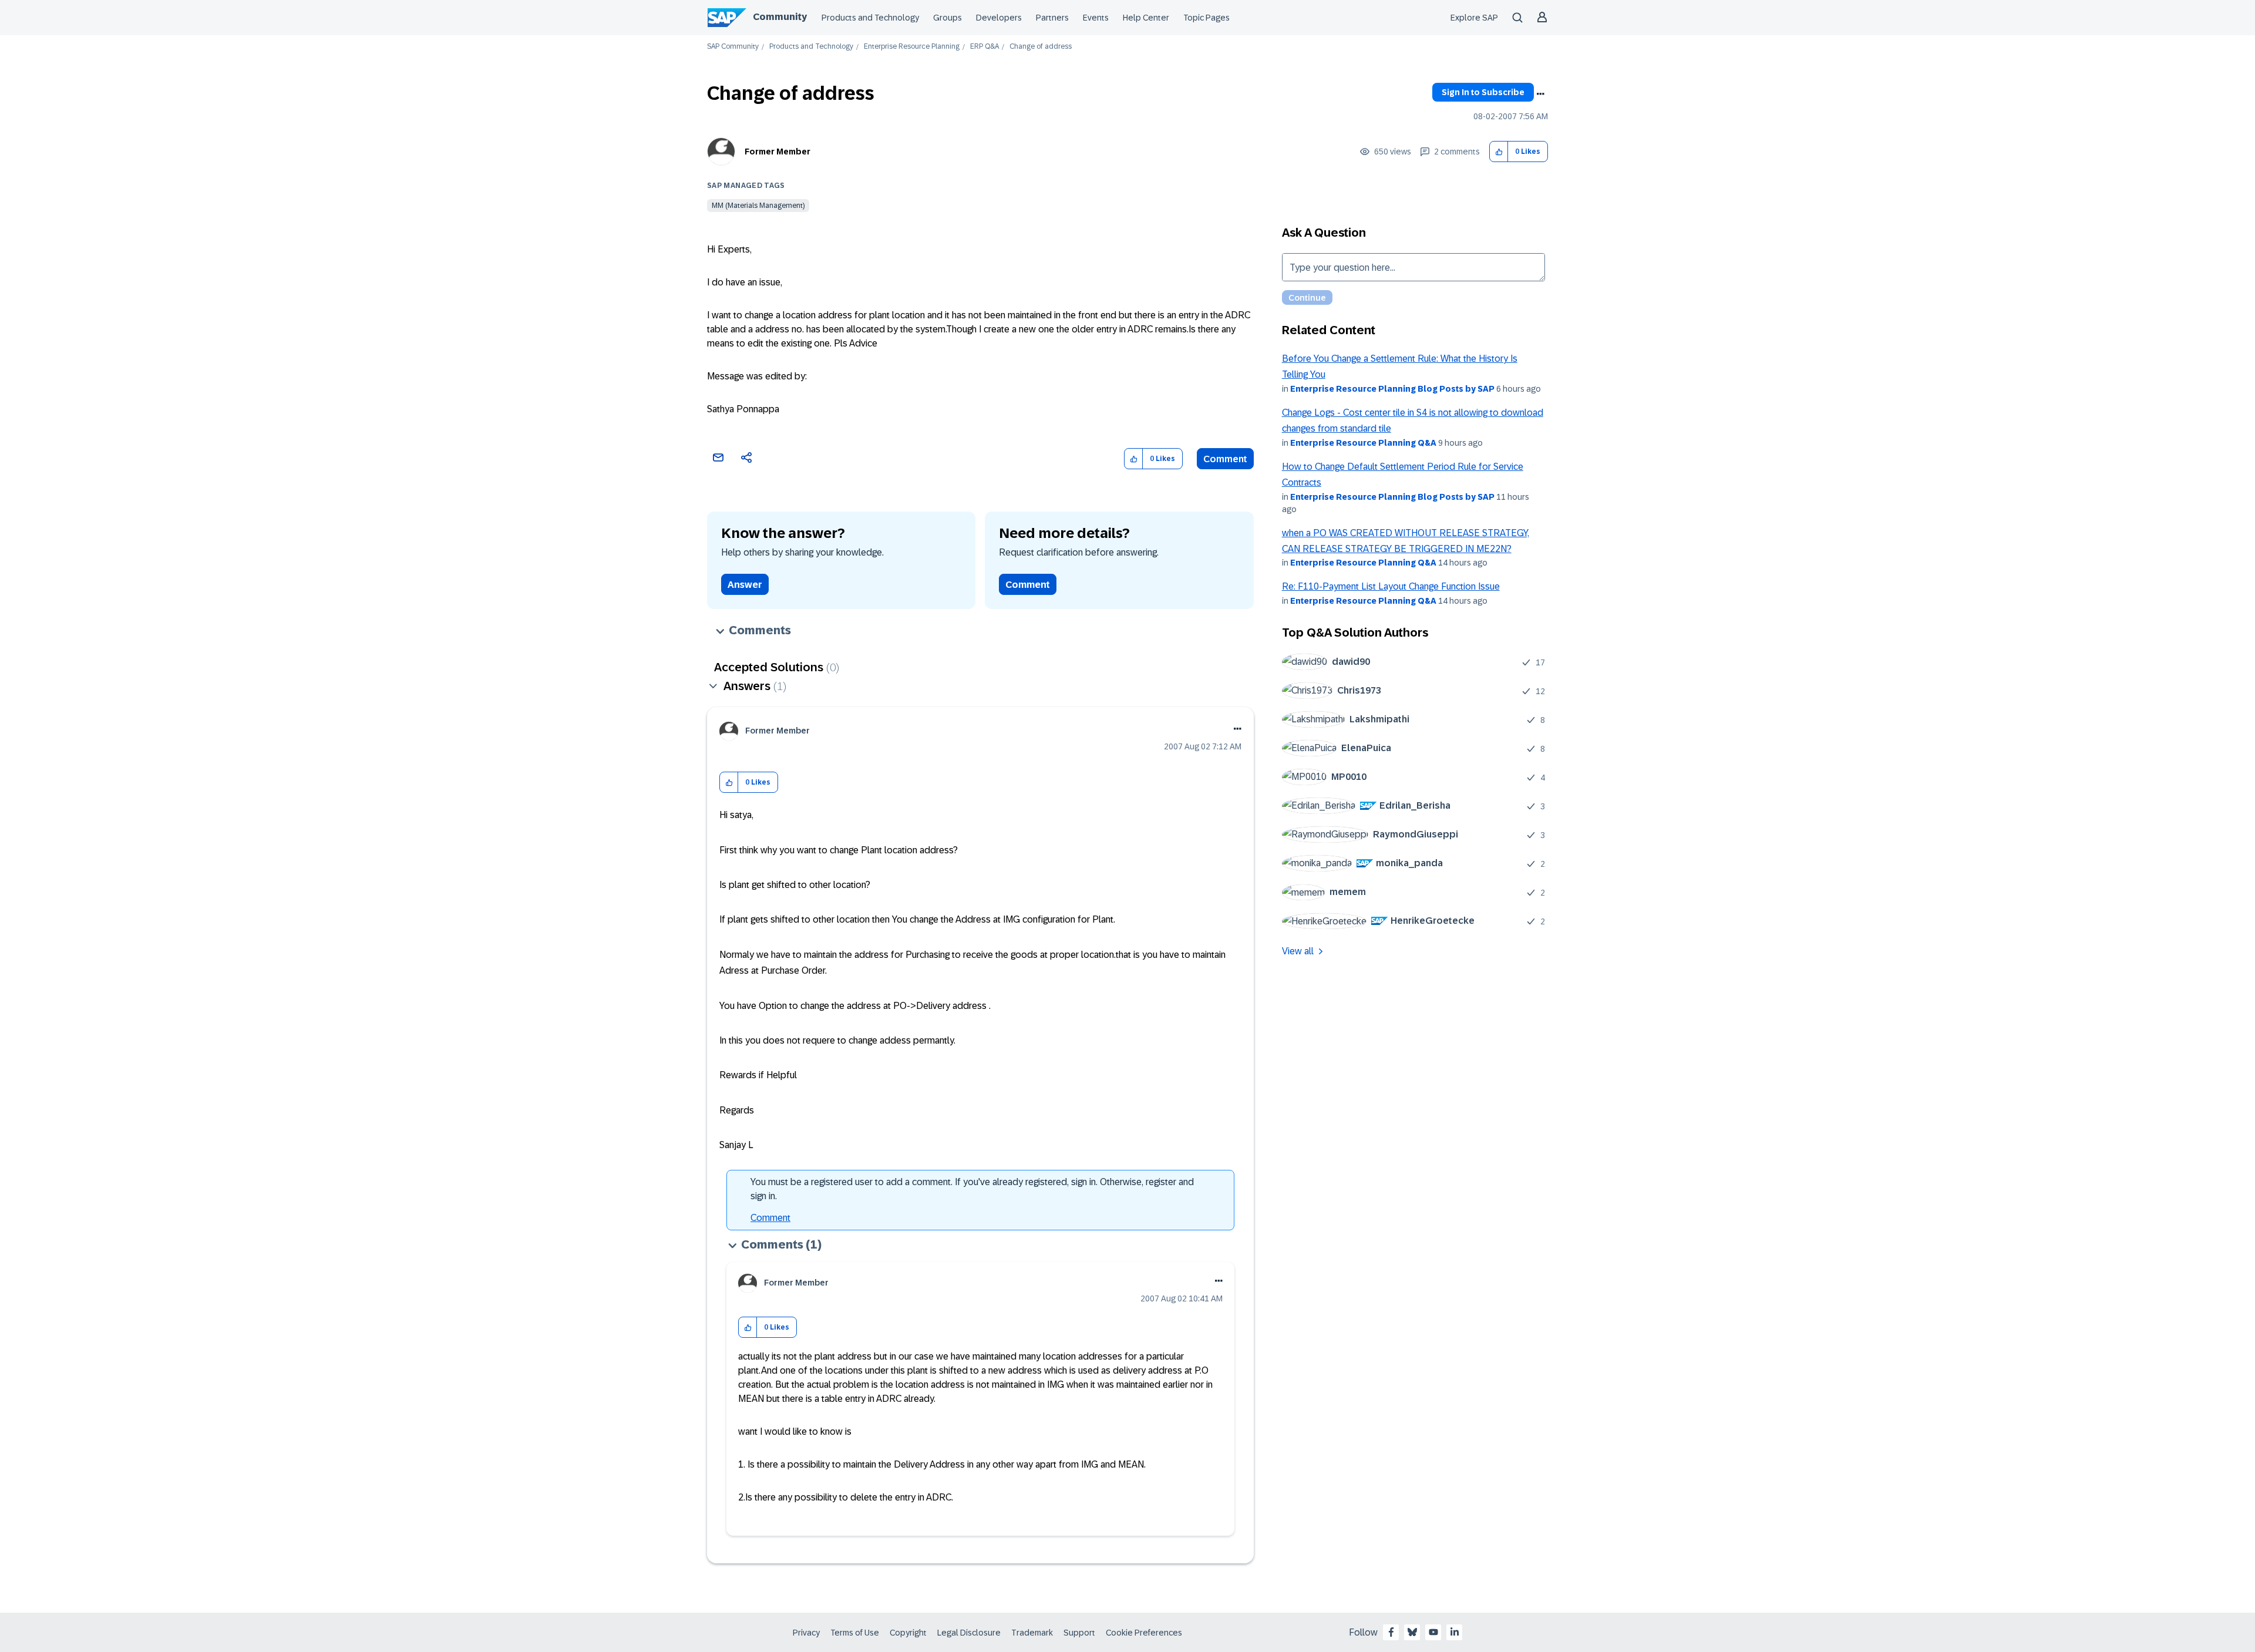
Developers (999, 18)
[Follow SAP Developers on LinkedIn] (1455, 1632)
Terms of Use (855, 1633)
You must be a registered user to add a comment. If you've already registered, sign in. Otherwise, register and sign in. (972, 1189)
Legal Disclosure (969, 1633)
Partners (1052, 18)
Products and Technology (870, 18)
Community (780, 17)
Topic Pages (1206, 18)
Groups (948, 18)
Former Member (778, 152)
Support (1079, 1633)
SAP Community (733, 47)
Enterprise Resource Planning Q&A (1363, 443)
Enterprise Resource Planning (912, 47)
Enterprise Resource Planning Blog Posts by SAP (1392, 389)
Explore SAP (1474, 18)
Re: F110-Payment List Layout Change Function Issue (1391, 586)
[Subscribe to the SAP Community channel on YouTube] (1433, 1632)
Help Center (1146, 18)
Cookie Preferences (1144, 1633)
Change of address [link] (1041, 47)
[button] (1499, 152)
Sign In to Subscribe (1483, 92)
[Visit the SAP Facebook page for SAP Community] (1391, 1632)
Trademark (1032, 1633)
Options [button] (1540, 94)
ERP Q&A (985, 47)
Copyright (908, 1633)
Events (1096, 18)
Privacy (806, 1633)
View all (1298, 951)
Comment (1225, 459)
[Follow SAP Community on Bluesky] (1412, 1632)
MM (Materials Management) (758, 206)
